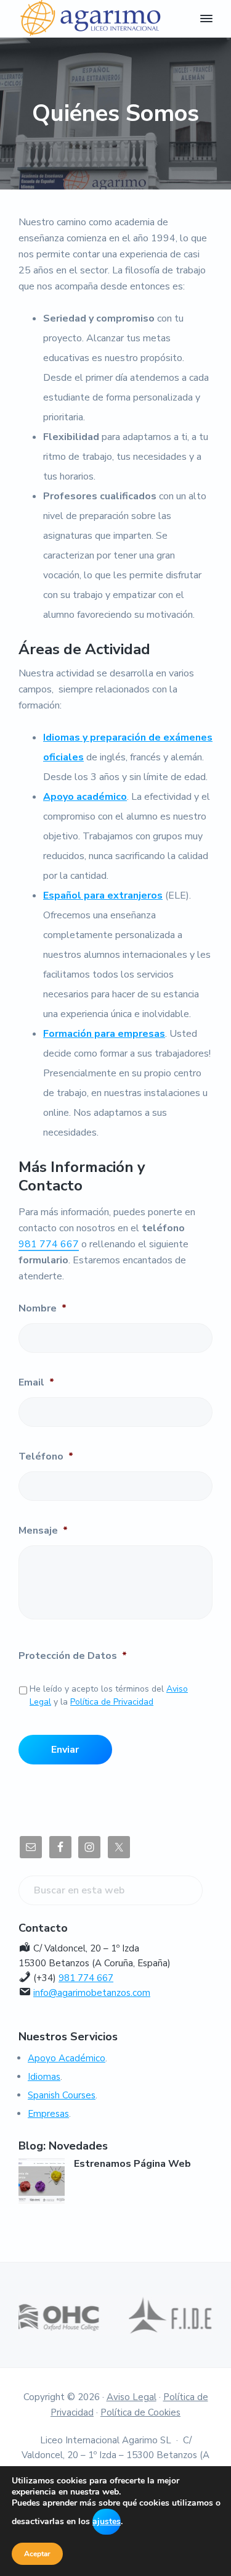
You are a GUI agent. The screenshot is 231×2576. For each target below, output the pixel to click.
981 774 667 (49, 1244)
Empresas (48, 2114)
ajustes (107, 2521)
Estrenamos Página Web (132, 2164)
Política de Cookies (140, 2412)
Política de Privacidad (112, 1702)
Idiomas (44, 2077)
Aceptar (37, 2554)
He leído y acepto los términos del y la (109, 1695)
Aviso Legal (132, 2397)
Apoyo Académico (67, 2058)
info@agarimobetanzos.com (92, 1993)
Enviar (65, 1750)
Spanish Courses (62, 2095)
